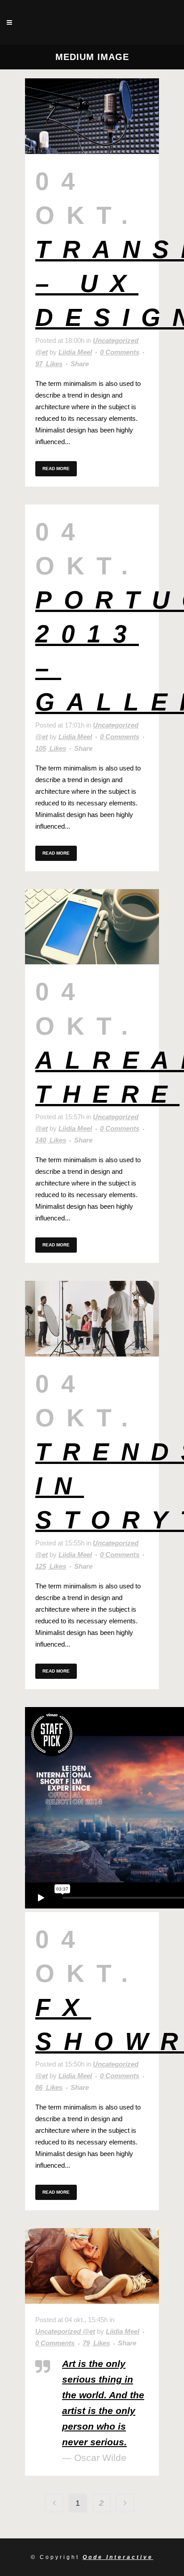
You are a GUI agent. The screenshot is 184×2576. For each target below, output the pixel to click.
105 (51, 749)
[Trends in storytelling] (92, 1319)
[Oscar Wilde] (92, 2266)
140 (51, 1140)
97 (49, 364)
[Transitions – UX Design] (92, 116)
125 (51, 1566)
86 (49, 2088)
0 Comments (120, 352)
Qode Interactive (118, 2557)
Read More (56, 469)
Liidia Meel (75, 352)
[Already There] (92, 927)
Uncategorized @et (65, 2331)
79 (96, 2343)
